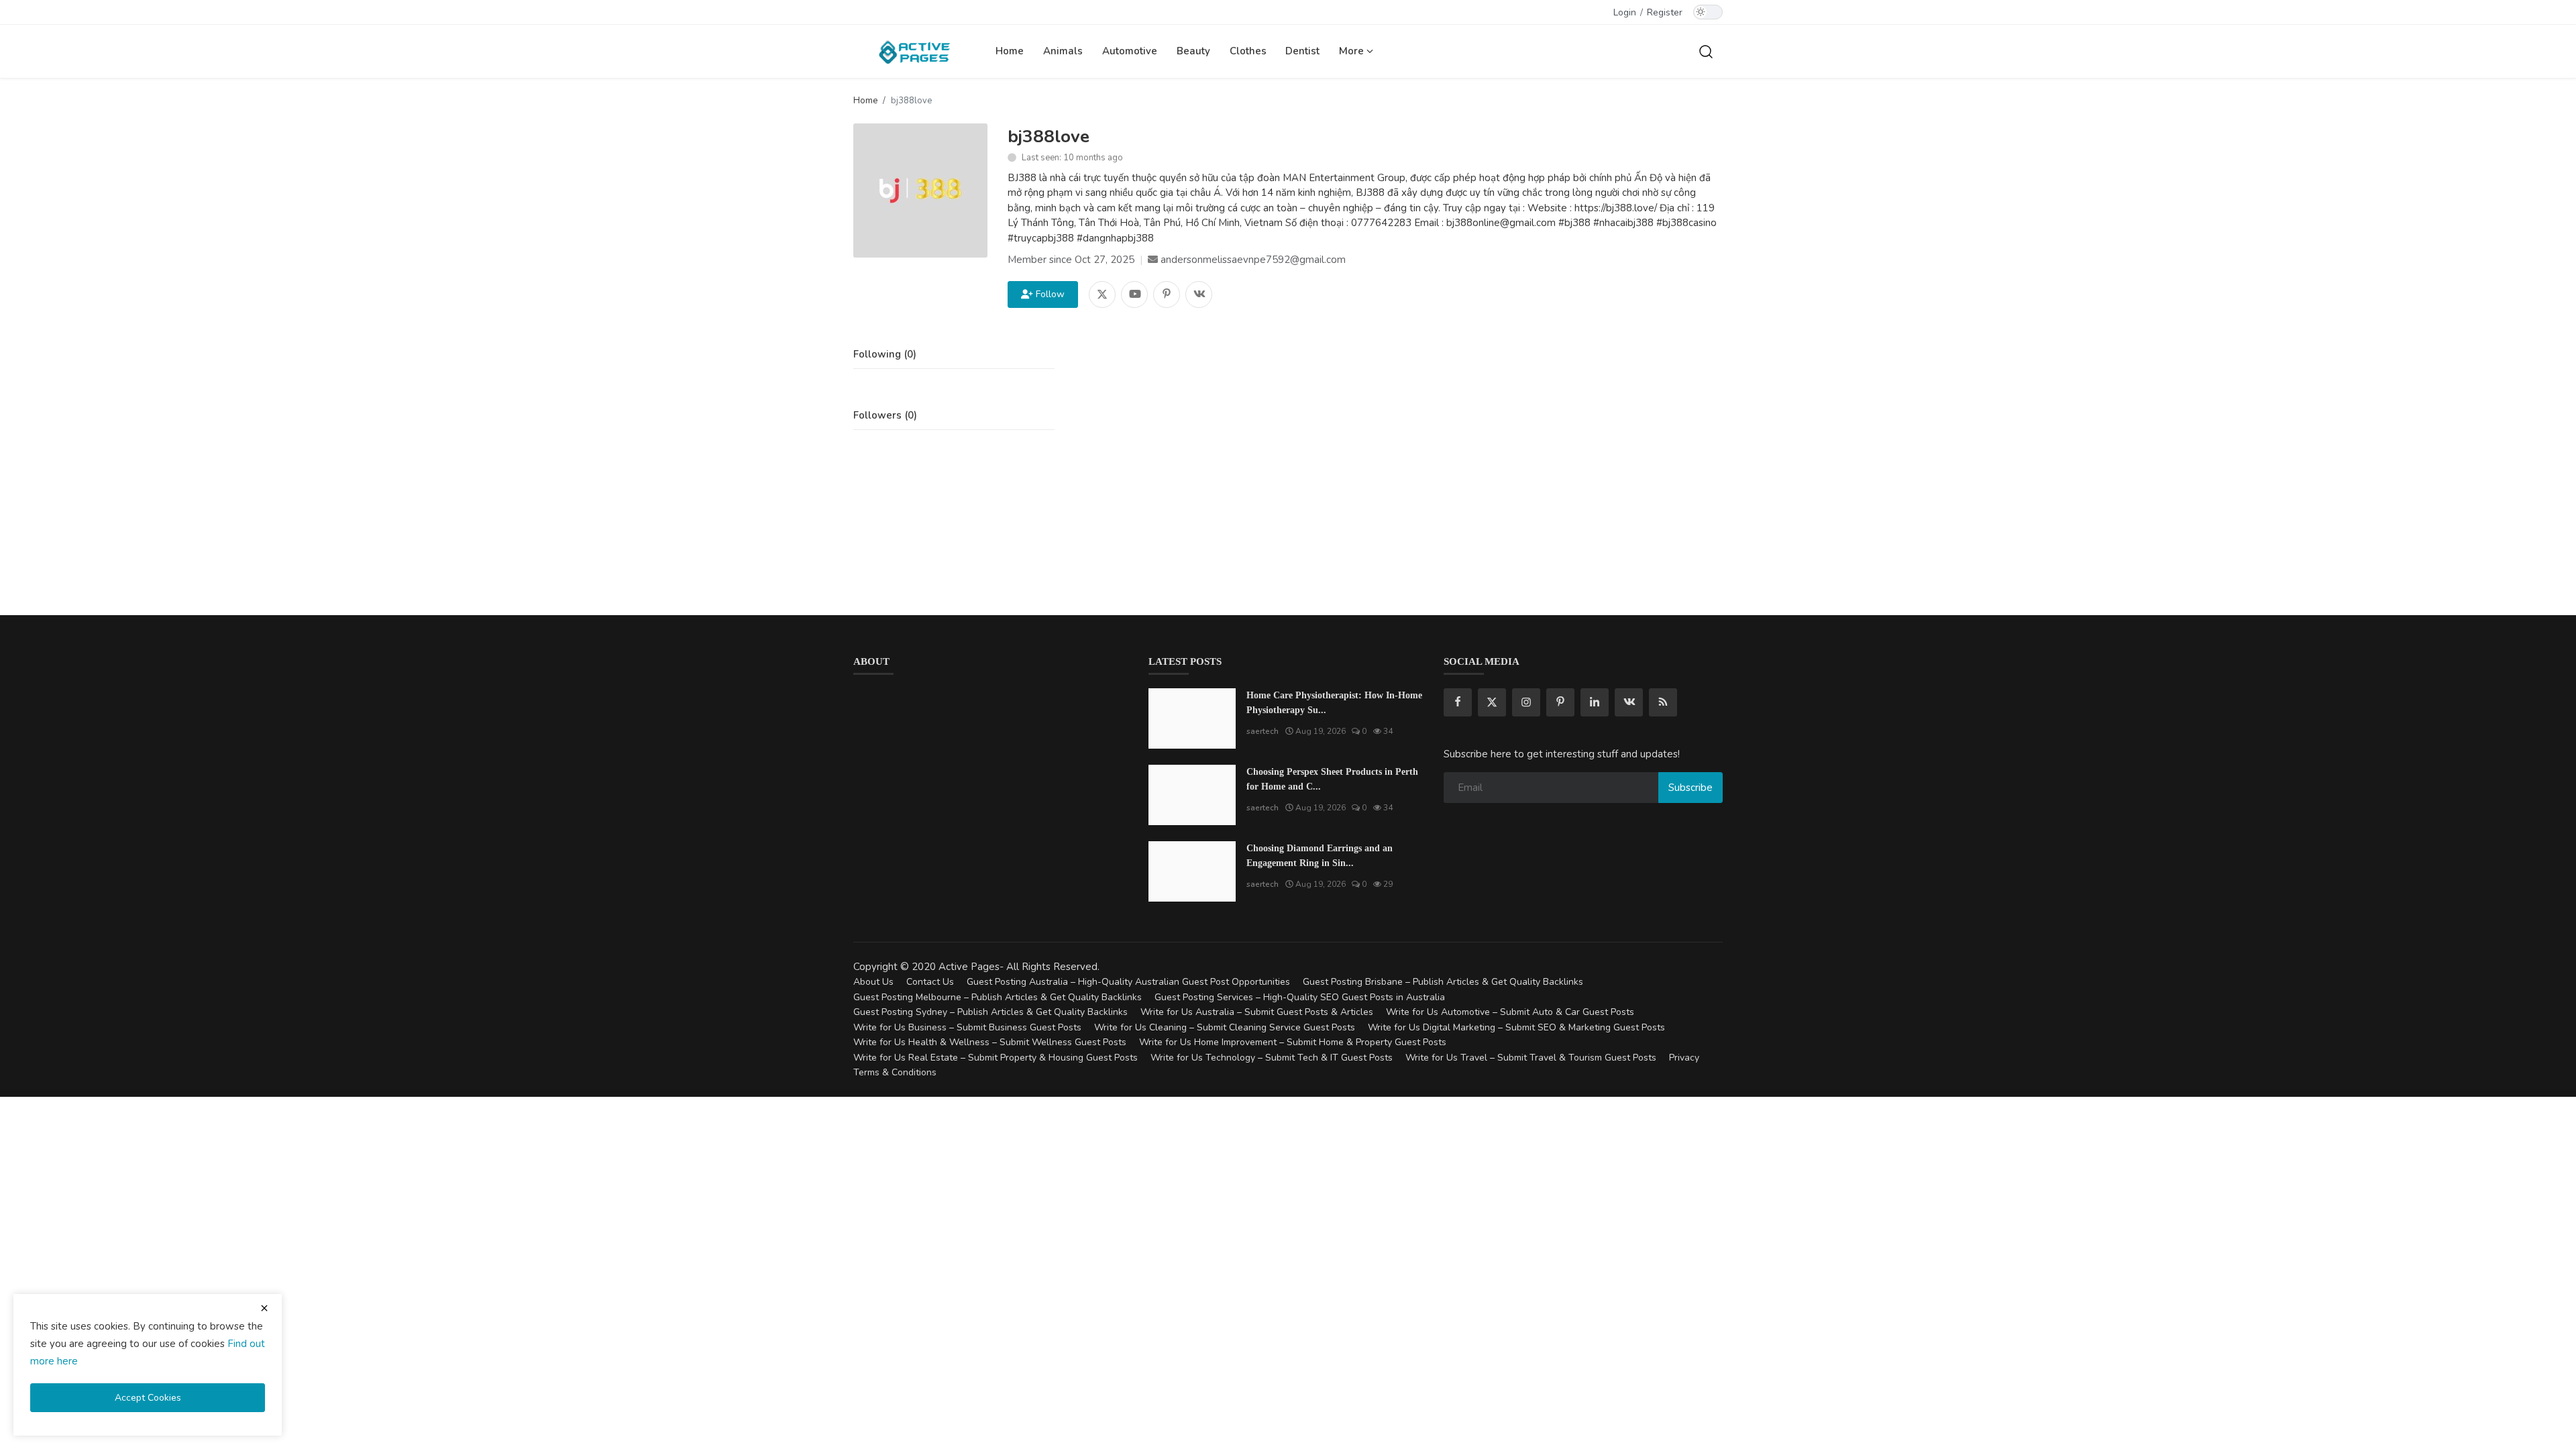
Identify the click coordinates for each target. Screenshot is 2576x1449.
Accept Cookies (148, 1398)
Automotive (1130, 51)
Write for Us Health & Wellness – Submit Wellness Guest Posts (990, 1042)
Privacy (1684, 1058)
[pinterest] (1560, 702)
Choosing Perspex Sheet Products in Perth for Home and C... (1332, 779)
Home (1010, 51)
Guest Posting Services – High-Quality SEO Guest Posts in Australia (1300, 997)
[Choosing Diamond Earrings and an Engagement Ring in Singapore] (1192, 871)
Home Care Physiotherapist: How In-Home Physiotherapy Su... (1334, 703)
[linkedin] (1595, 702)
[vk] (1629, 702)
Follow (1048, 294)
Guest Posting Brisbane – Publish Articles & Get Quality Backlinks (1443, 982)
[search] (1706, 51)
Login (1625, 12)
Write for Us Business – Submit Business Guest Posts (967, 1027)
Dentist (1302, 51)
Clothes (1248, 51)
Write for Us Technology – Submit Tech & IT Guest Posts (1272, 1058)
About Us (873, 982)
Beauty (1193, 51)
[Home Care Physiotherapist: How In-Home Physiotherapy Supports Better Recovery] (1192, 718)
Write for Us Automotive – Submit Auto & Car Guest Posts (1510, 1012)
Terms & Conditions (895, 1072)
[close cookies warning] (264, 1308)
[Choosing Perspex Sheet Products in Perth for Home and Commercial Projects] (1192, 795)
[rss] (1663, 702)
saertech (1263, 731)
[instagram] (1526, 702)
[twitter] (1492, 702)
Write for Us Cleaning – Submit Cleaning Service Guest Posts (1225, 1027)
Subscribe (1690, 788)
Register (1665, 12)
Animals (1063, 51)
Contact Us (930, 982)
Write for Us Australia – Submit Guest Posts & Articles (1257, 1012)
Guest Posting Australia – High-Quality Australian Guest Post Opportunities (1128, 982)
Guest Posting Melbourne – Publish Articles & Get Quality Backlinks (998, 997)
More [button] (1353, 51)
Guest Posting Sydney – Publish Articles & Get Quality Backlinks (990, 1012)
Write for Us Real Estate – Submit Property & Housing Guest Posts (996, 1058)
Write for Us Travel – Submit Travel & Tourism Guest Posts (1531, 1058)
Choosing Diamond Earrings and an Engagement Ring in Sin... (1320, 856)
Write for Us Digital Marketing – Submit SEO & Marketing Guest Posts (1516, 1027)
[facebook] (1458, 702)
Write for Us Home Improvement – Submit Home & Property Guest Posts (1293, 1042)
